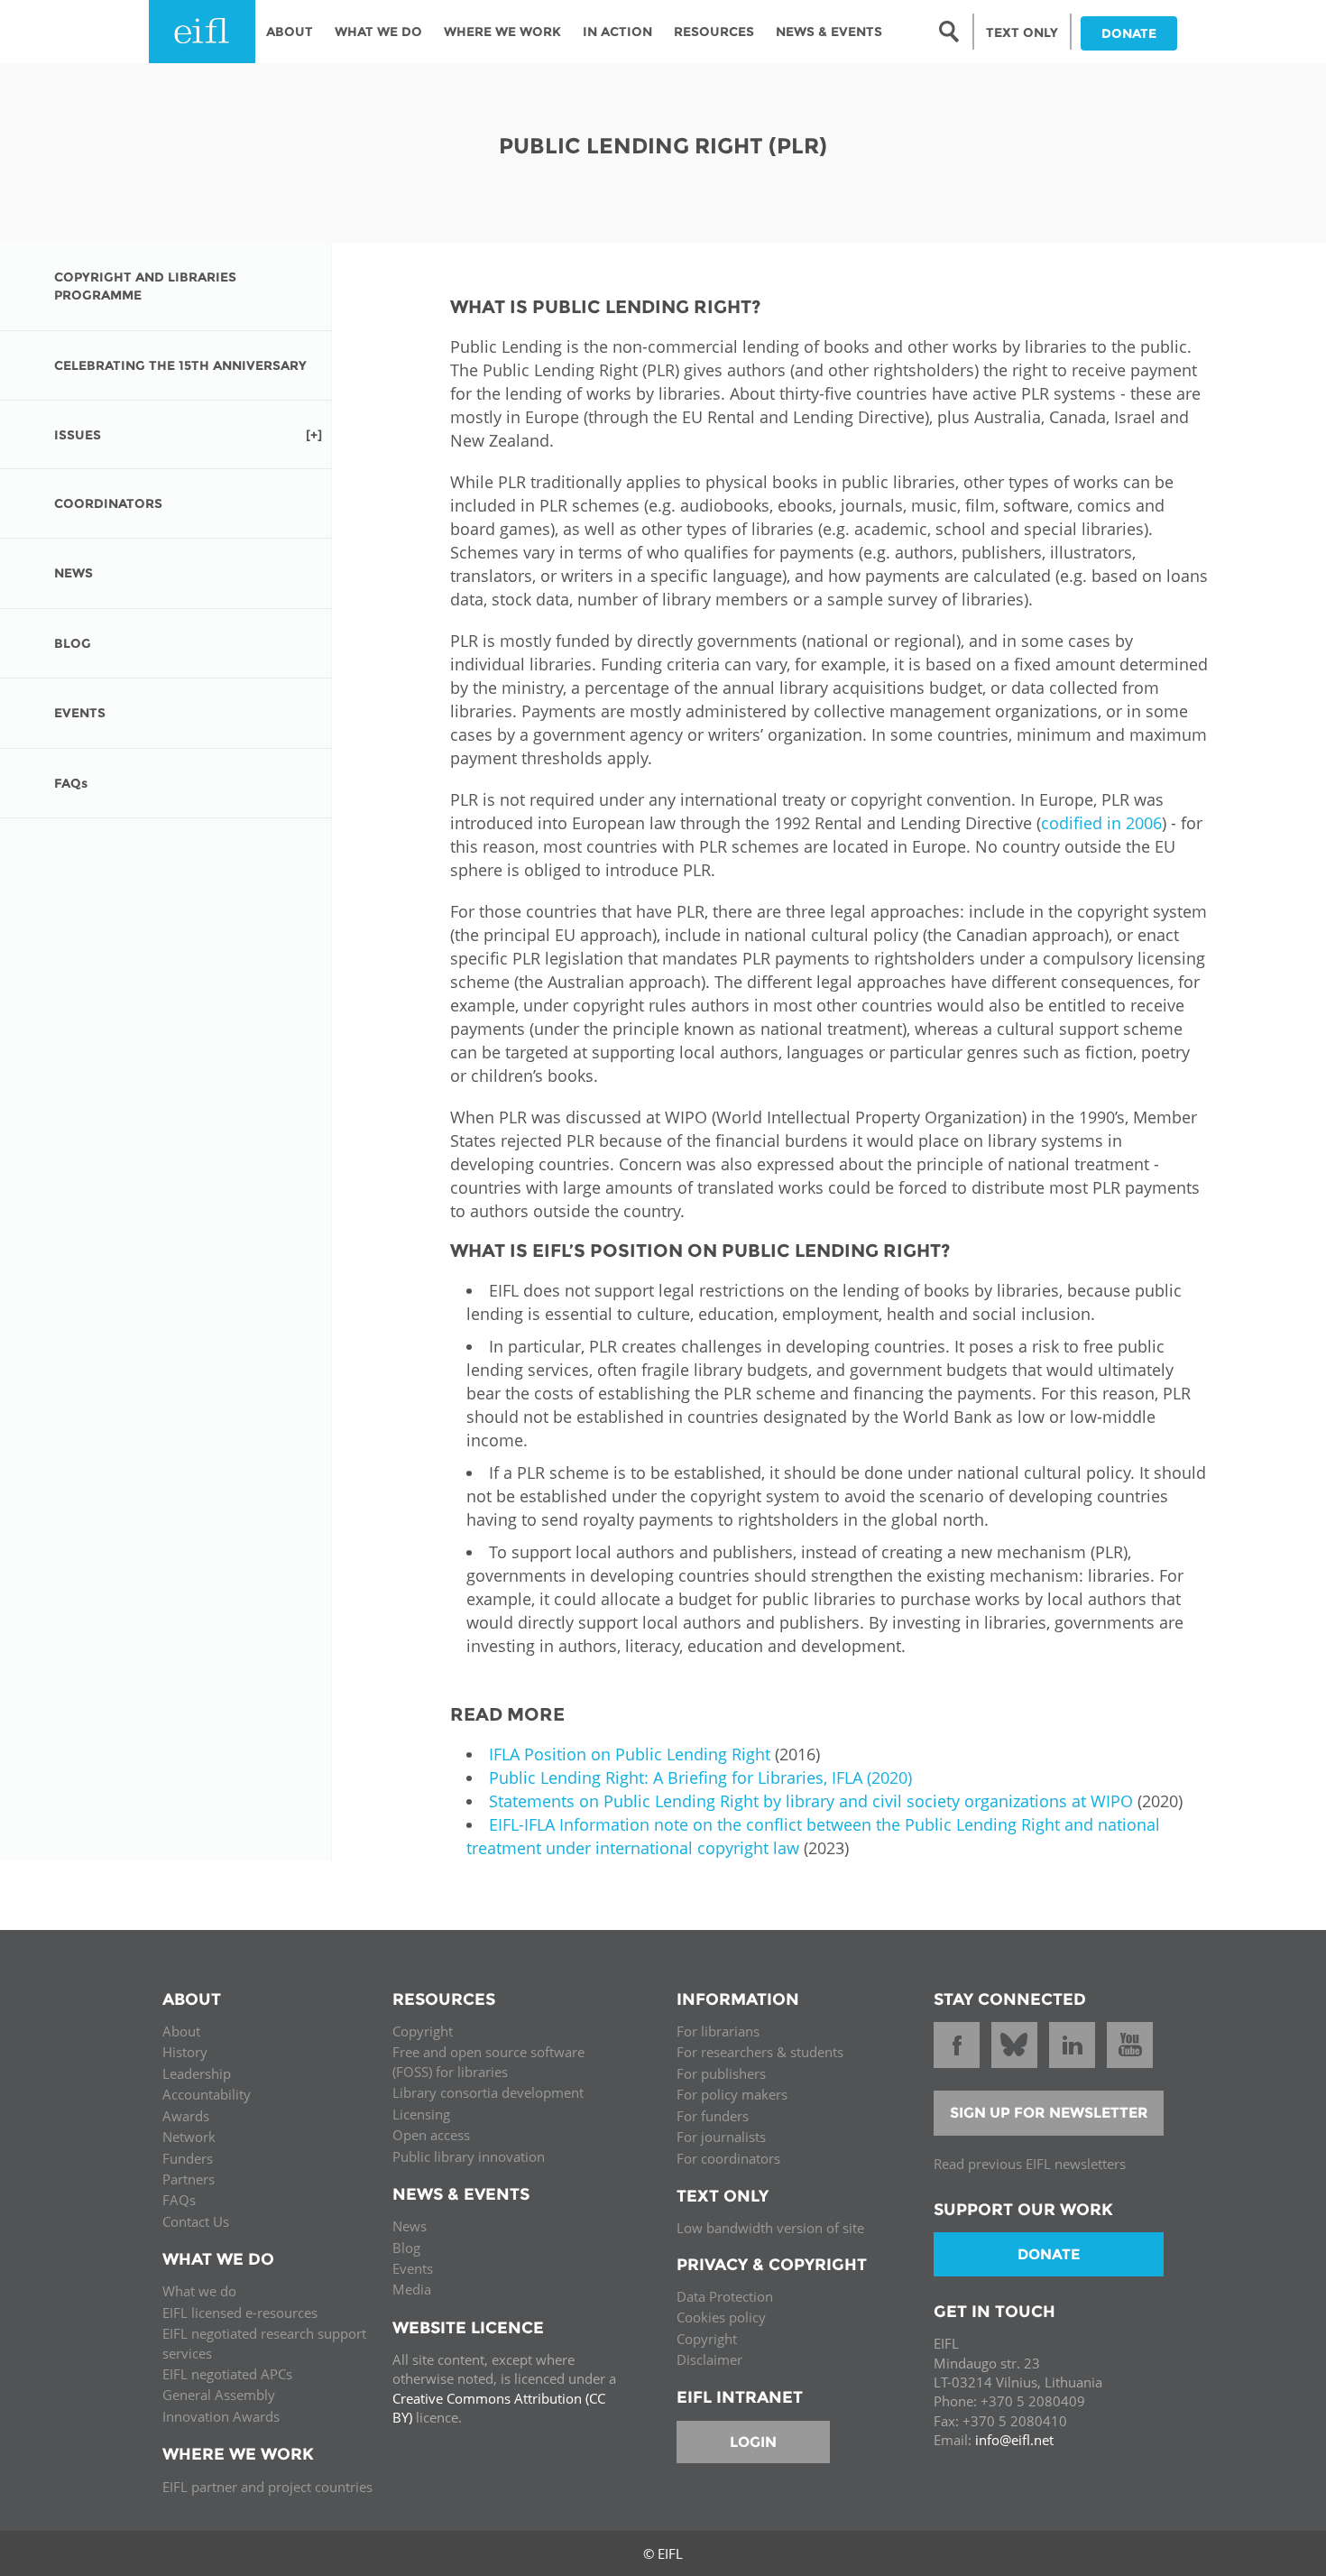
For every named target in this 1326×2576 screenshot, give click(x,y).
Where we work (502, 32)
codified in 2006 (1101, 823)
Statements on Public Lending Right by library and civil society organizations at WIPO (811, 1801)
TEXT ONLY (1022, 32)
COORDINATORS (108, 503)
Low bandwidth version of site (770, 2228)
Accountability (207, 2094)
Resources (714, 32)
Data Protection (725, 2296)
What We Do (378, 32)
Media (412, 2289)
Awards (186, 2116)
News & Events (829, 32)
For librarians (718, 2031)
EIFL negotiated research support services (264, 2343)
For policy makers (732, 2094)
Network (189, 2137)
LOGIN (753, 2442)
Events (413, 2268)
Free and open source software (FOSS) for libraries (488, 2061)
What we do (199, 2291)
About (290, 32)
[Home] (202, 32)
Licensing (421, 2114)
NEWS (74, 573)
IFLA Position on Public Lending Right (630, 1754)
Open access (431, 2135)
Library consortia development (488, 2092)
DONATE (1129, 33)
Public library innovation (469, 2156)
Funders (188, 2158)
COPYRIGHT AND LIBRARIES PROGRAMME (145, 286)
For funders (713, 2116)
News (410, 2226)
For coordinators (728, 2158)
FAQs (71, 783)
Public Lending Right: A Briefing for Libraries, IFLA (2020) (700, 1777)
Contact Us (196, 2221)
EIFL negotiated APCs (227, 2374)
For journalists (721, 2137)
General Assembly (219, 2395)
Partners (189, 2179)
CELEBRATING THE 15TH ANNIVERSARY (180, 365)
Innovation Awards (221, 2416)
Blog (406, 2248)
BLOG (73, 643)
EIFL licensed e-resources (240, 2313)
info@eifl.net (1014, 2440)
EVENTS (80, 713)
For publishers (721, 2073)
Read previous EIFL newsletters (1030, 2164)
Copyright (423, 2031)
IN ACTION (617, 32)
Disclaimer (709, 2359)
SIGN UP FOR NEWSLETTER (1049, 2113)
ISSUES (78, 435)
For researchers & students (760, 2052)
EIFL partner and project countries (267, 2487)
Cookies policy (721, 2317)
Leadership (197, 2073)
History (185, 2052)
